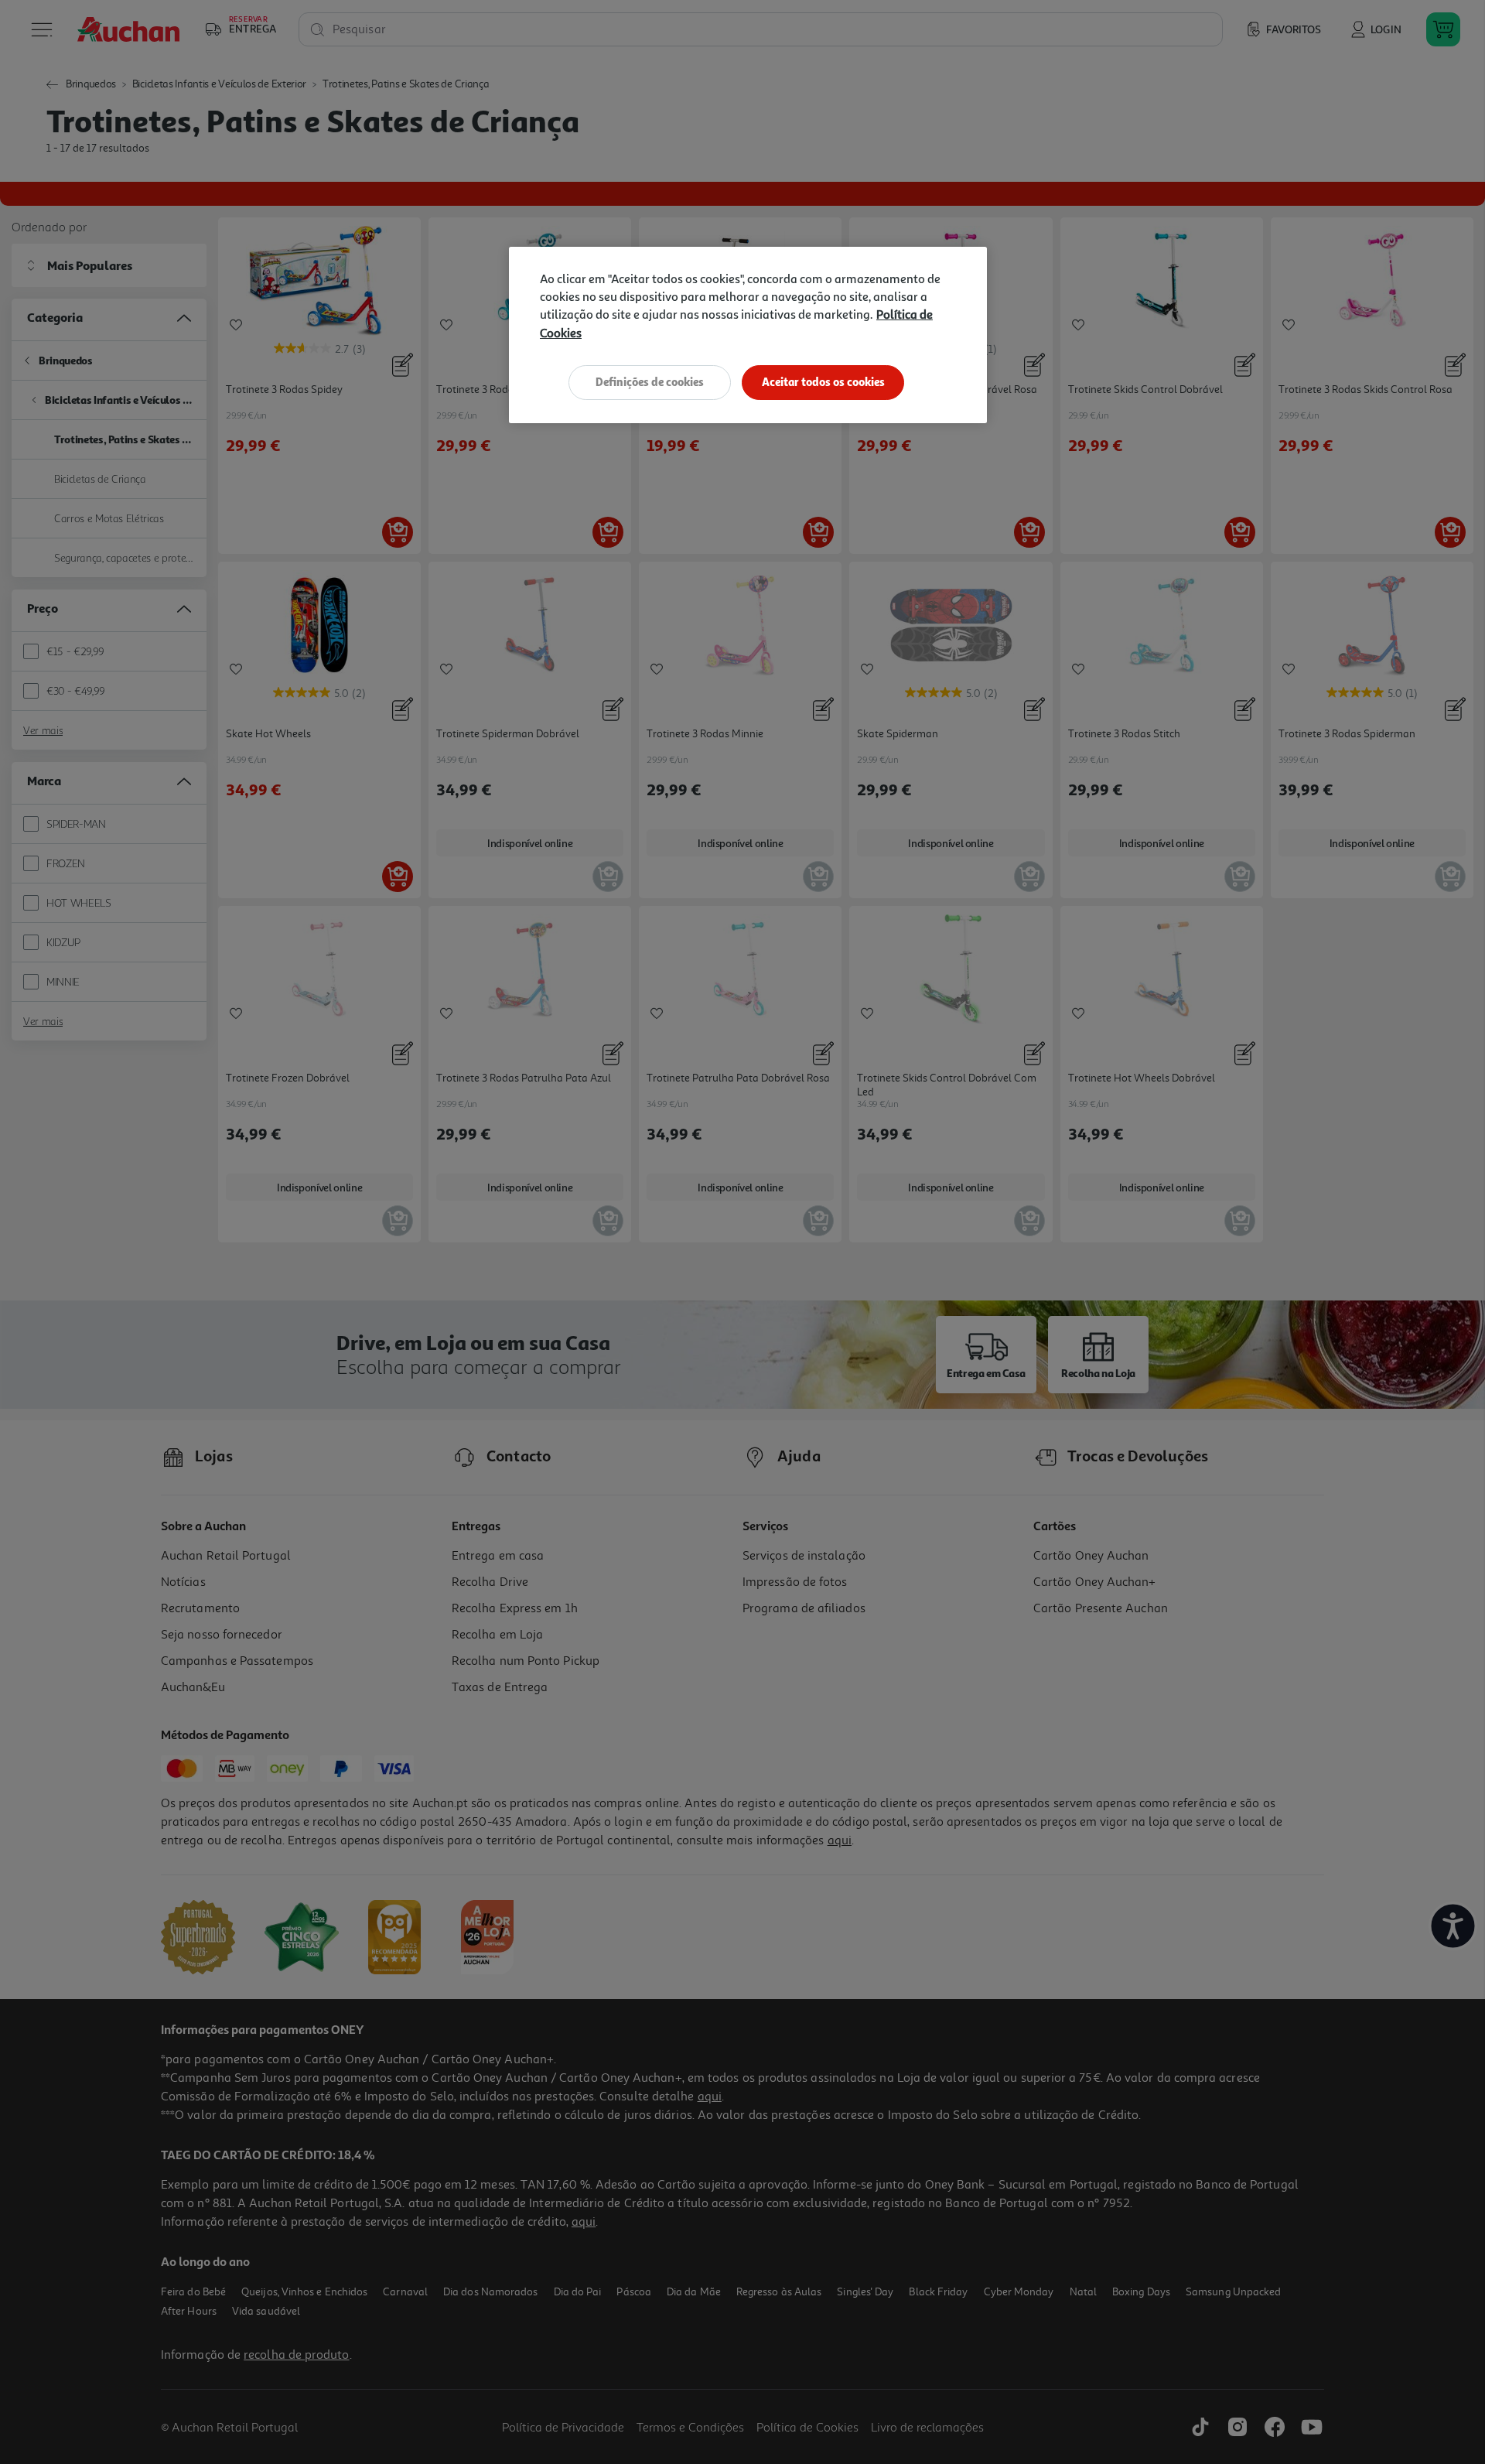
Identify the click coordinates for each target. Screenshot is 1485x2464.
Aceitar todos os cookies (823, 382)
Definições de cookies (650, 382)
